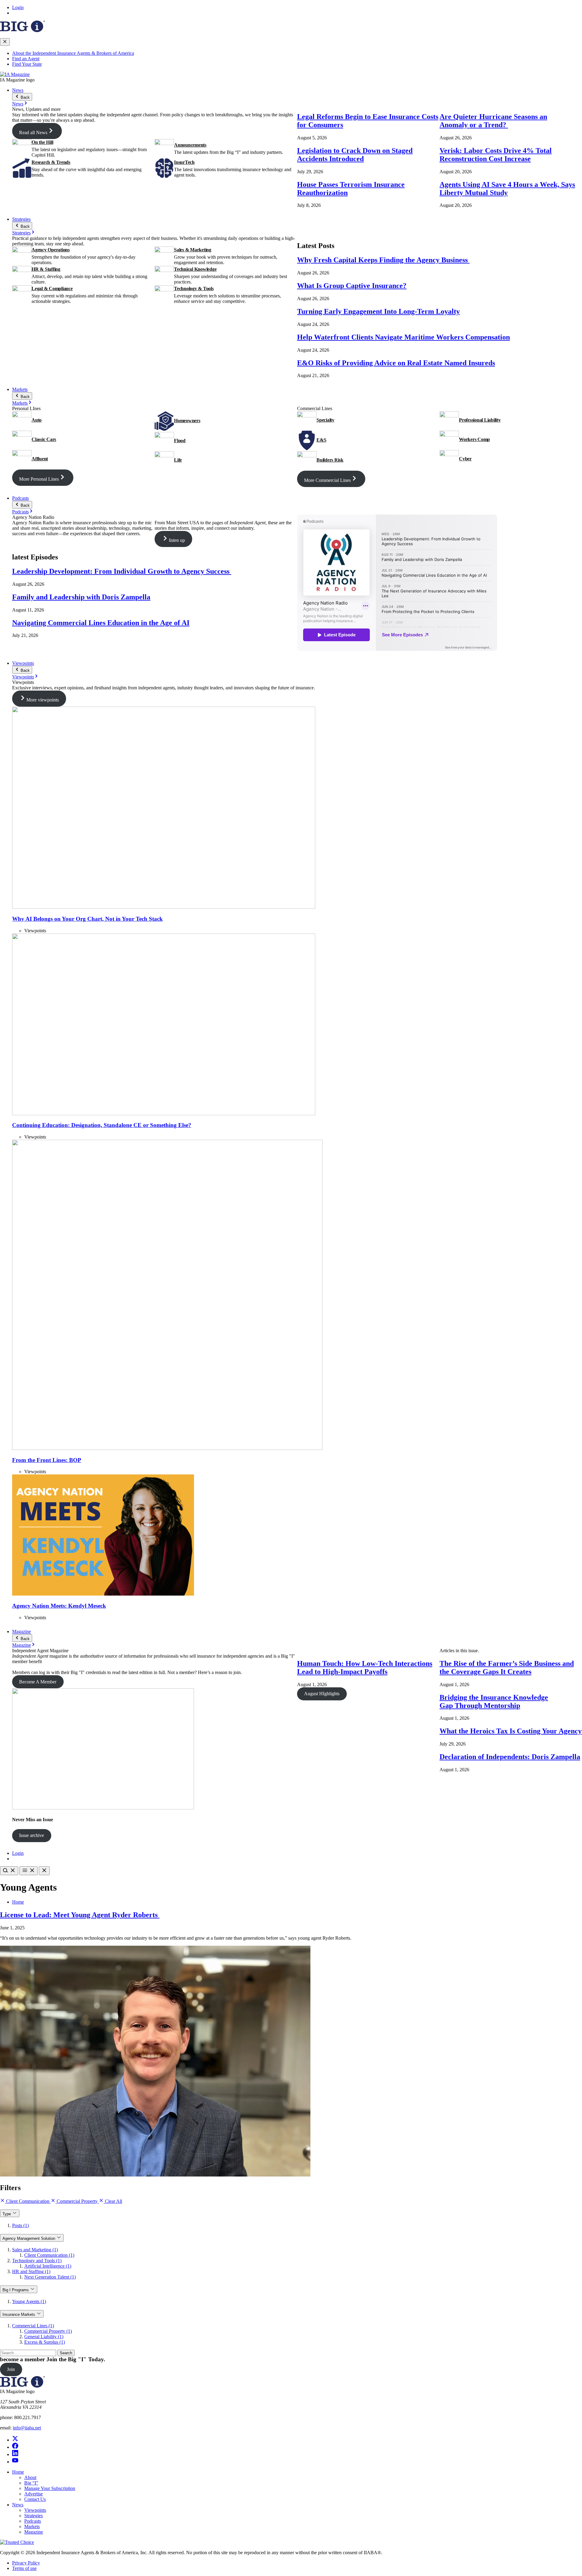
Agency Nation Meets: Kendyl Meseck (59, 1606)
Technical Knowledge (195, 269)
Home (18, 1902)
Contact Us (35, 2499)
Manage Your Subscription (50, 2488)
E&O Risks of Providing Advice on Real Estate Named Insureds (396, 363)
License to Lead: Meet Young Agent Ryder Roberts (80, 1915)
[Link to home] (15, 74)
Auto (37, 420)
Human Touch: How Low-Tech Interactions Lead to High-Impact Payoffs (365, 1668)
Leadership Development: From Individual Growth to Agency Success (122, 571)
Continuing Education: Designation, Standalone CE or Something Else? (102, 1125)
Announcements (190, 145)
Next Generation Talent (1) (50, 2277)
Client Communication (28, 2201)
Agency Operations (51, 250)
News (18, 90)
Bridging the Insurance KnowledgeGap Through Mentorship (494, 1701)
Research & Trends (51, 162)
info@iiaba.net (27, 2428)
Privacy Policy (26, 2563)
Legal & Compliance (52, 288)
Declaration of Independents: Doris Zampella (510, 1757)
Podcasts (20, 498)
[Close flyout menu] (5, 42)
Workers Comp (474, 439)
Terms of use (24, 2568)
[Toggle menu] (28, 1871)
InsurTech (184, 162)
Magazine (22, 1631)
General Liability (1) (44, 2337)
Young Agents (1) (29, 2301)
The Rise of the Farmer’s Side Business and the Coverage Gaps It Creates (507, 1668)
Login (18, 7)
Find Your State (27, 64)
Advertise (33, 2494)
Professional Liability (480, 420)
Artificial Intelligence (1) (48, 2266)
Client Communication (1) (49, 2255)
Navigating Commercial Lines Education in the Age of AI (101, 623)
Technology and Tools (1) (37, 2261)
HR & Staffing (46, 269)
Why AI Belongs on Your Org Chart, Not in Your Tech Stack (87, 919)
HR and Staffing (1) (31, 2271)
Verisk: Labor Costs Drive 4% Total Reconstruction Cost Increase (496, 155)
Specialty (325, 420)
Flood (180, 441)
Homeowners (187, 421)
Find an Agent (26, 59)
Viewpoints (23, 663)
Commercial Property (77, 2201)
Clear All (113, 2201)
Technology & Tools (194, 288)
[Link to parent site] (22, 30)
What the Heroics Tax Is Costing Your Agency (511, 1731)
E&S (321, 440)
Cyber (465, 459)
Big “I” (31, 2483)
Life (178, 460)
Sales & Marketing (193, 250)
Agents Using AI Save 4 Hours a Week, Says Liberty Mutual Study (507, 189)
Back (25, 97)
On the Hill (42, 142)
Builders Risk (330, 460)
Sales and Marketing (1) (35, 2250)
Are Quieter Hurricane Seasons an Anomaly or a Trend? (493, 121)
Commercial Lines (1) (33, 2326)
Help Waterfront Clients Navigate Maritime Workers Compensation (403, 337)
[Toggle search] (9, 1871)
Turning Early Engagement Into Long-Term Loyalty (378, 311)
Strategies (21, 219)
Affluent (40, 459)
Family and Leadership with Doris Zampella (81, 597)
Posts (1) (20, 2225)
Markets (20, 389)
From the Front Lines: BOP (47, 1460)
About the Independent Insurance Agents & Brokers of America (73, 53)
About (30, 2477)
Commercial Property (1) (48, 2331)
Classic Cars (44, 439)
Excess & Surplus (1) (45, 2342)
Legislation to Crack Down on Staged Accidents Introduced (355, 155)
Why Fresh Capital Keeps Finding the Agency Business (383, 260)
